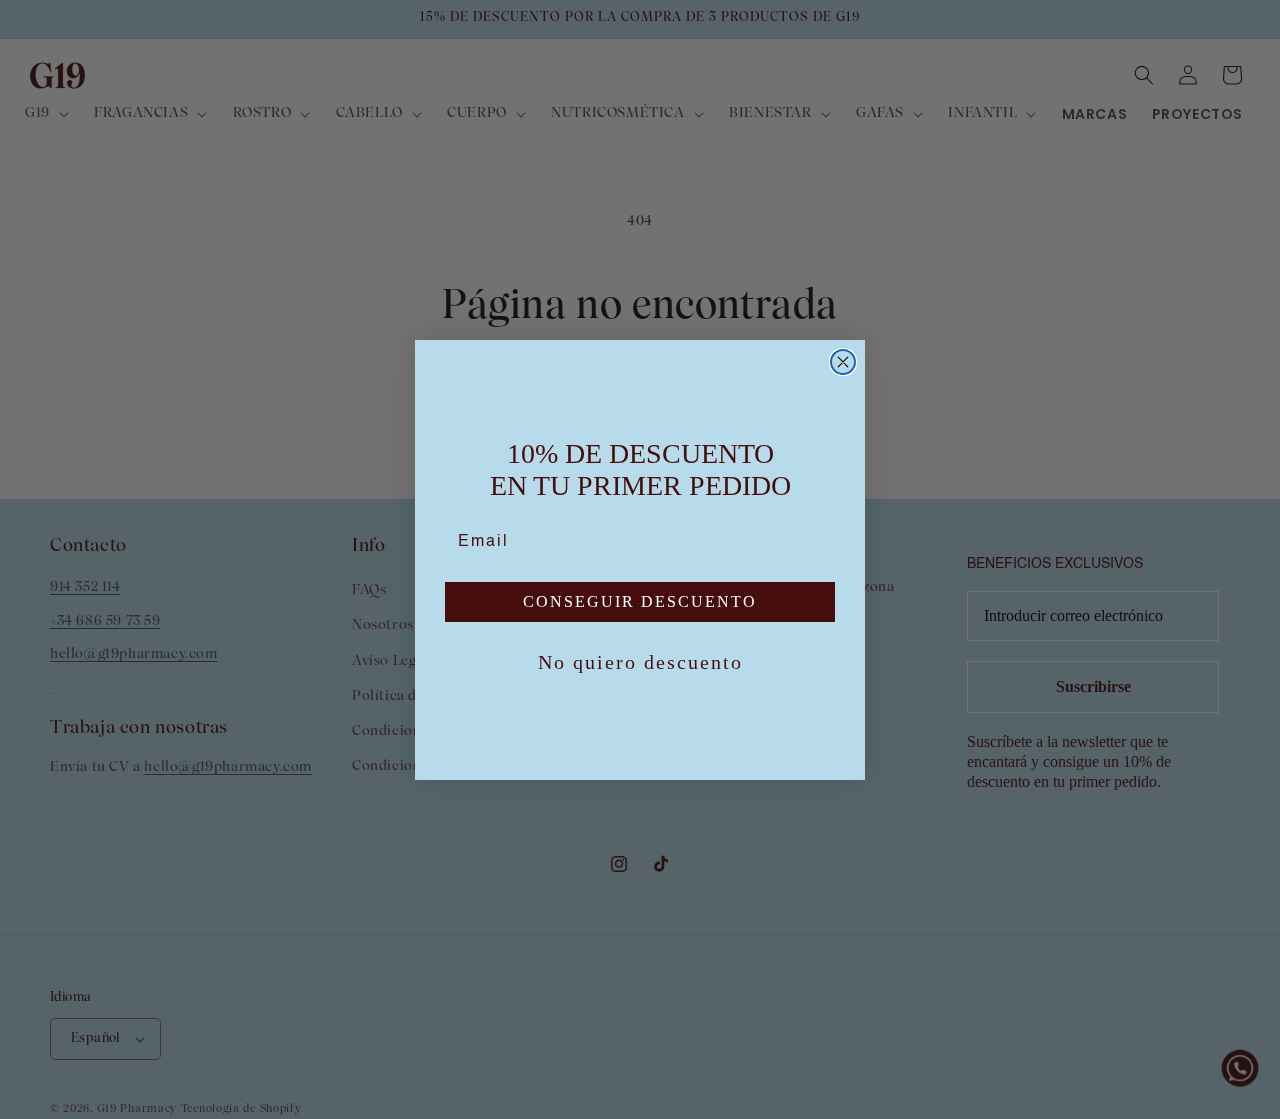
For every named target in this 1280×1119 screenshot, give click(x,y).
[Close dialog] (843, 362)
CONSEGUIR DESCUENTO (640, 601)
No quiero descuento (640, 662)
